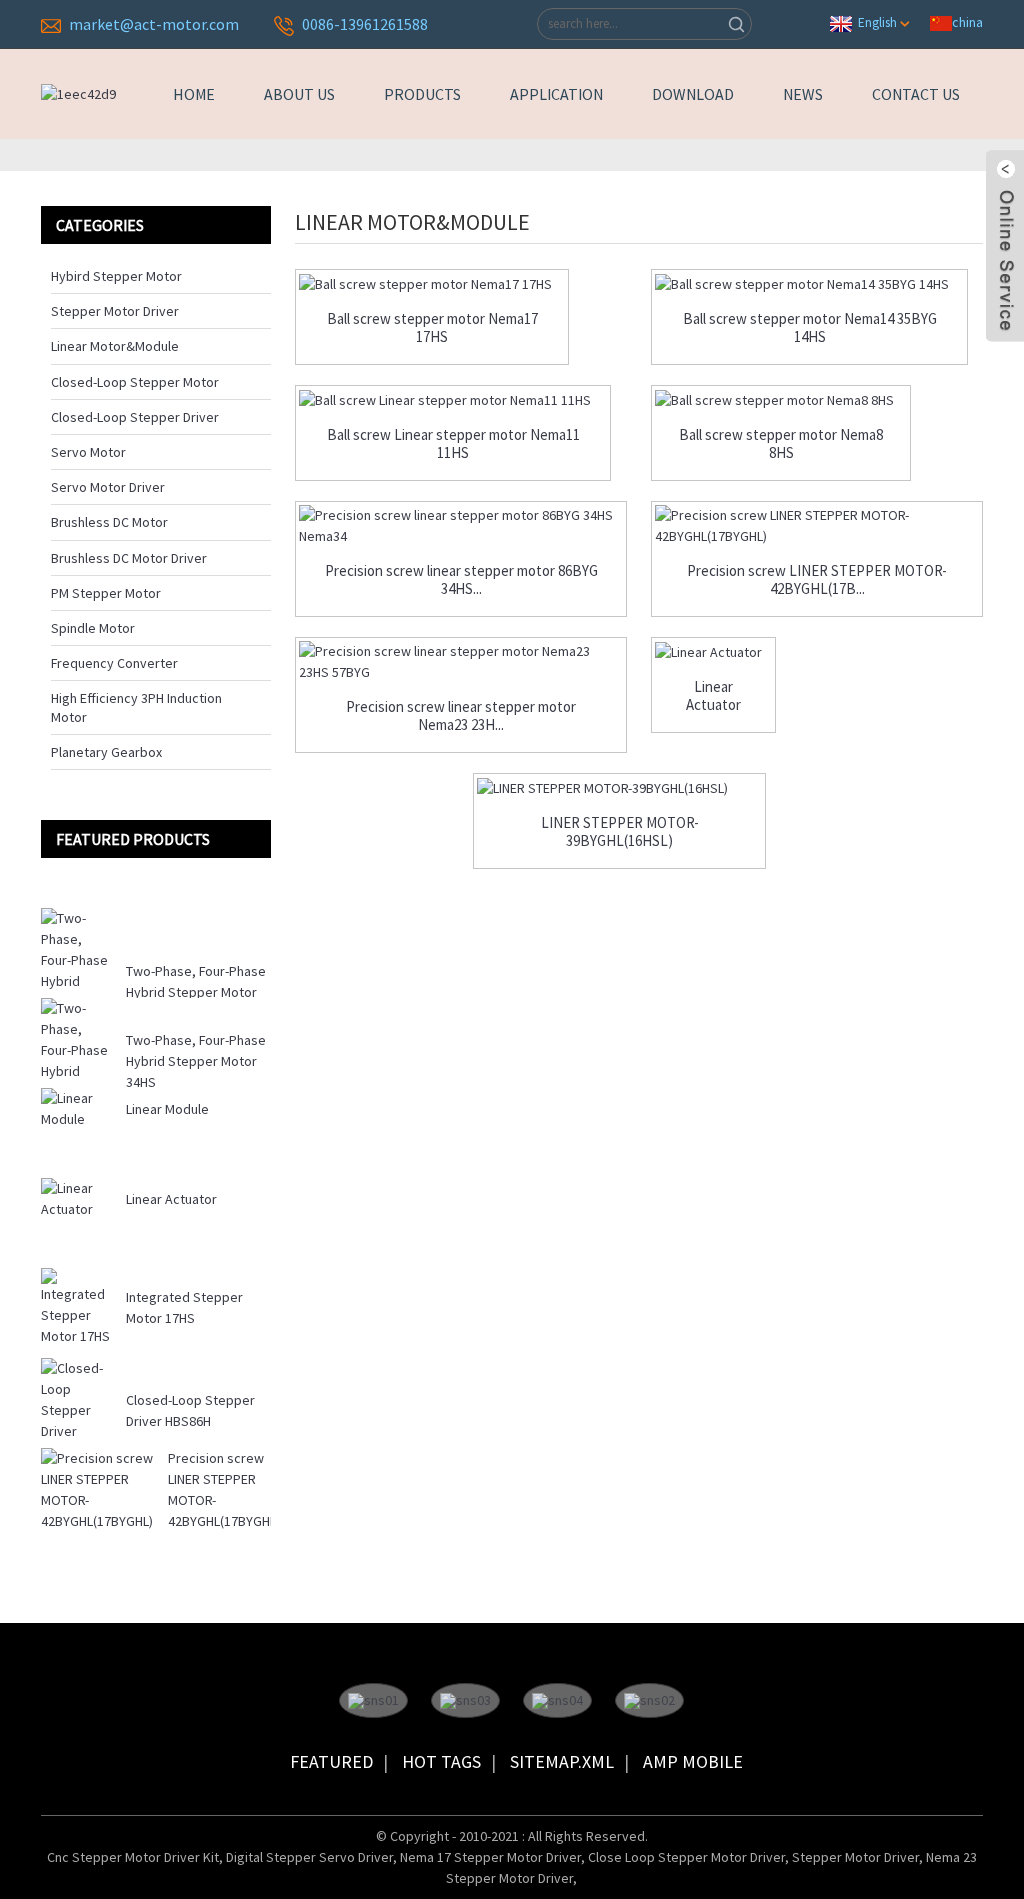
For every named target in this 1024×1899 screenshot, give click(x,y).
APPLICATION (556, 94)
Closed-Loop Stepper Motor (135, 382)
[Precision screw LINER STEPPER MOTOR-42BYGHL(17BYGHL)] (817, 526)
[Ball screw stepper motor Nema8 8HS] (781, 400)
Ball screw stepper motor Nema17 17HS (432, 328)
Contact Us (916, 94)
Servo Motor (88, 452)
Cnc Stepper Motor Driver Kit (133, 1857)
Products (422, 94)
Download (693, 94)
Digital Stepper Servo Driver (309, 1857)
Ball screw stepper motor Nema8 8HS (781, 444)
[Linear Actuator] (713, 652)
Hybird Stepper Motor (116, 276)
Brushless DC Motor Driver (129, 558)
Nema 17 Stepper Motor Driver (490, 1857)
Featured (331, 1761)
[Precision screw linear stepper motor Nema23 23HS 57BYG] (461, 662)
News (803, 94)
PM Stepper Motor (106, 593)
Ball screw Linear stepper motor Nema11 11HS (453, 444)
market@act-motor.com (154, 24)
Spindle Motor (93, 628)
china (967, 22)
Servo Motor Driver (108, 487)
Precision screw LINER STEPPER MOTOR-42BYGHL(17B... (817, 580)
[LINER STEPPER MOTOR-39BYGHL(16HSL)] (619, 788)
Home (194, 94)
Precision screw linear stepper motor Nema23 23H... (461, 716)
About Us (299, 94)
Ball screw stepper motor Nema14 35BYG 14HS (810, 328)
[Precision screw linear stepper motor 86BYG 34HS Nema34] (461, 526)
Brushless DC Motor (109, 522)
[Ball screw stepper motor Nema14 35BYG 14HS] (809, 284)
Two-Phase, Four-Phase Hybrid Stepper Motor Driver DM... (196, 992)
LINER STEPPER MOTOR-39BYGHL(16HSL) (620, 832)
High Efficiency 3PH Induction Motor (136, 707)
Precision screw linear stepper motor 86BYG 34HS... (461, 580)
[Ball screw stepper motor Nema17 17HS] (432, 284)
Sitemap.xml (562, 1761)
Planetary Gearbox (106, 752)
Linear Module (167, 1109)
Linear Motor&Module (115, 346)
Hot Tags (441, 1761)
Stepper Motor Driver (115, 311)
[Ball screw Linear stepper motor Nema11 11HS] (453, 400)
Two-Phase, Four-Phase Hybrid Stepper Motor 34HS (196, 1061)
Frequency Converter (114, 663)
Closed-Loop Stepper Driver (135, 417)
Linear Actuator (171, 1199)
